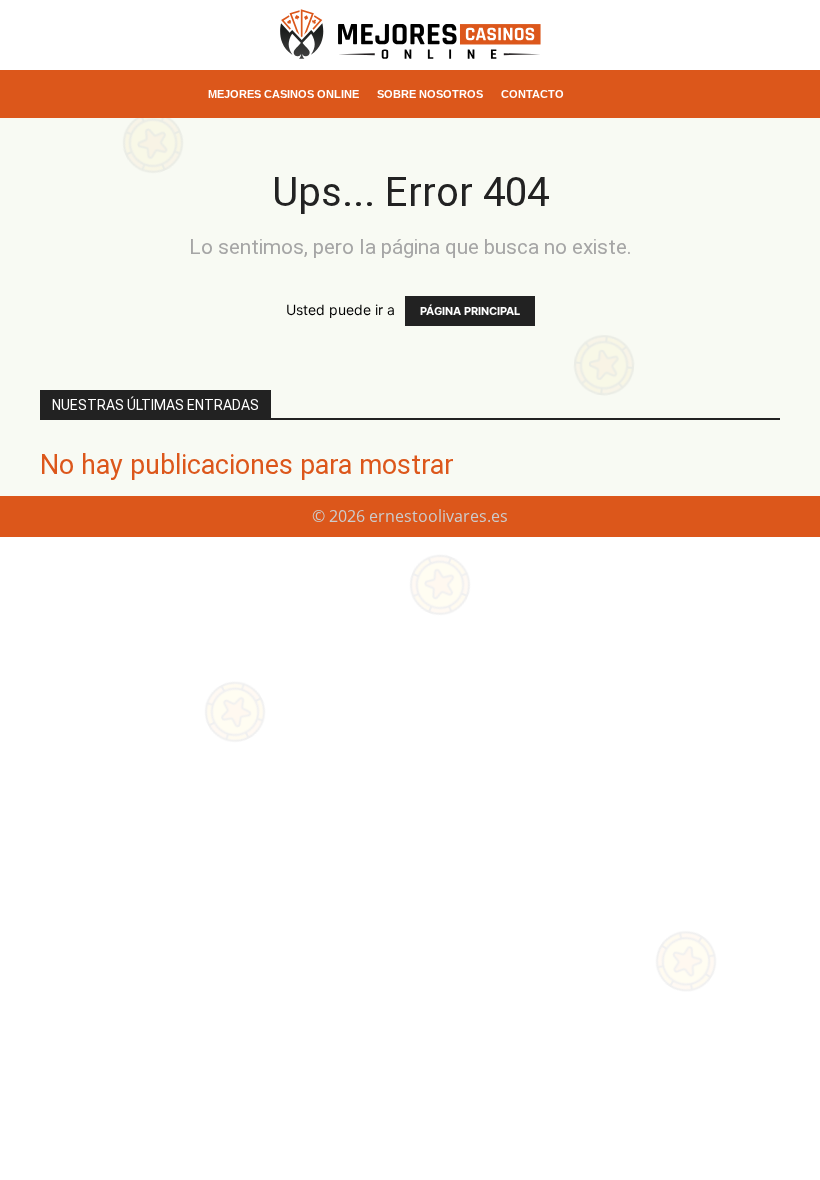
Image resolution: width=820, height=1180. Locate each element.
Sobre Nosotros (430, 94)
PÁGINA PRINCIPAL (470, 311)
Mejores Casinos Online (283, 94)
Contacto (532, 94)
